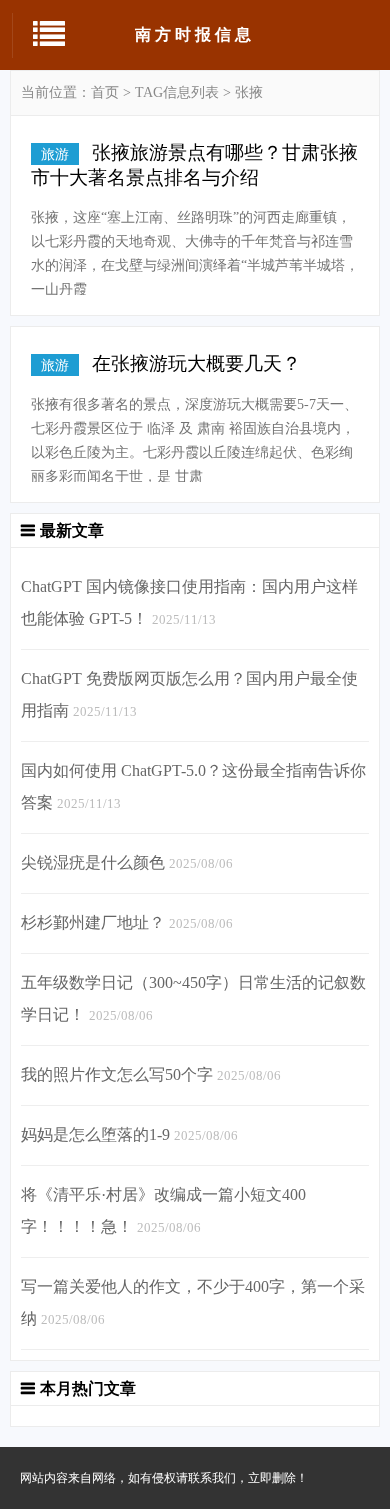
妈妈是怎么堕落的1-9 (95, 1134)
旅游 (55, 154)
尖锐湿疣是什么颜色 (93, 862)
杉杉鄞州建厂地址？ (93, 922)
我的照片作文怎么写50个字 (117, 1074)
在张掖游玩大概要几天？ (196, 363)
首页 (105, 92)
